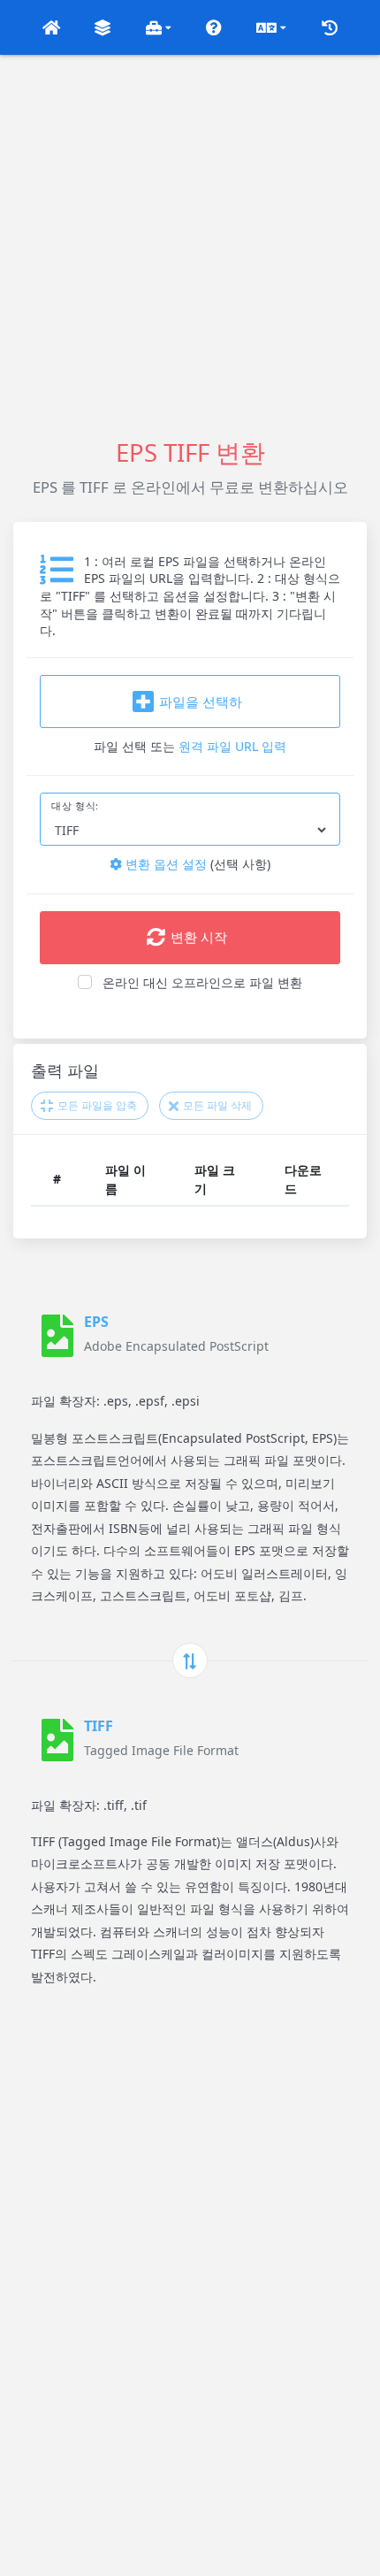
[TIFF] (57, 1740)
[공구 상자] (159, 27)
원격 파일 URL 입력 (232, 746)
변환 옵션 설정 (164, 864)
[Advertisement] (190, 245)
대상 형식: (75, 806)
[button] (51, 27)
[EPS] (57, 1336)
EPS (96, 1322)
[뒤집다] (190, 1660)
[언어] (271, 27)
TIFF (99, 1726)
